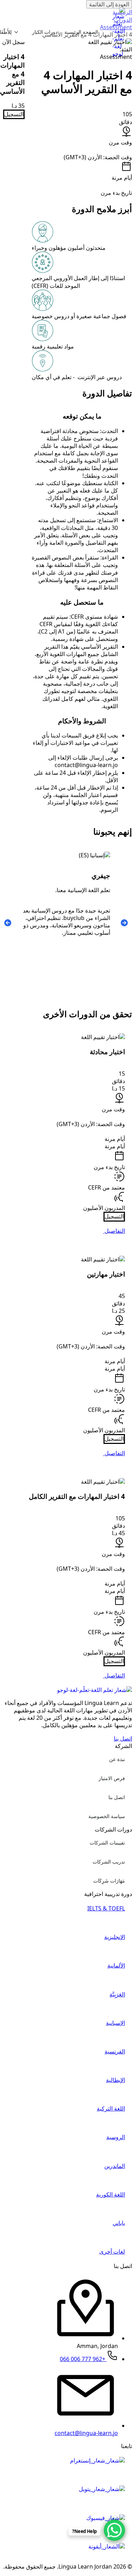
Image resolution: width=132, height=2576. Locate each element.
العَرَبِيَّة (117, 1994)
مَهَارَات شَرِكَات (109, 1881)
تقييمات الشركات (107, 1843)
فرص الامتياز (112, 1778)
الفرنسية (115, 2052)
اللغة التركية (111, 2109)
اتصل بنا (117, 1797)
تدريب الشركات (109, 1862)
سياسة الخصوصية (107, 1816)
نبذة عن (117, 1759)
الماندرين (115, 2166)
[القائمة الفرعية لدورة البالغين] (18, 32)
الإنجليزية (115, 1937)
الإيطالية (115, 2080)
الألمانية (116, 1966)
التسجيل (14, 114)
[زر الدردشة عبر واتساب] (114, 2530)
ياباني (119, 2223)
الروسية (116, 2137)
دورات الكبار (45, 32)
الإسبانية (115, 2023)
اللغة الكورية (111, 2195)
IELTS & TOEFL (106, 1908)
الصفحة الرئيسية (81, 32)
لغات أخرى (112, 2252)
